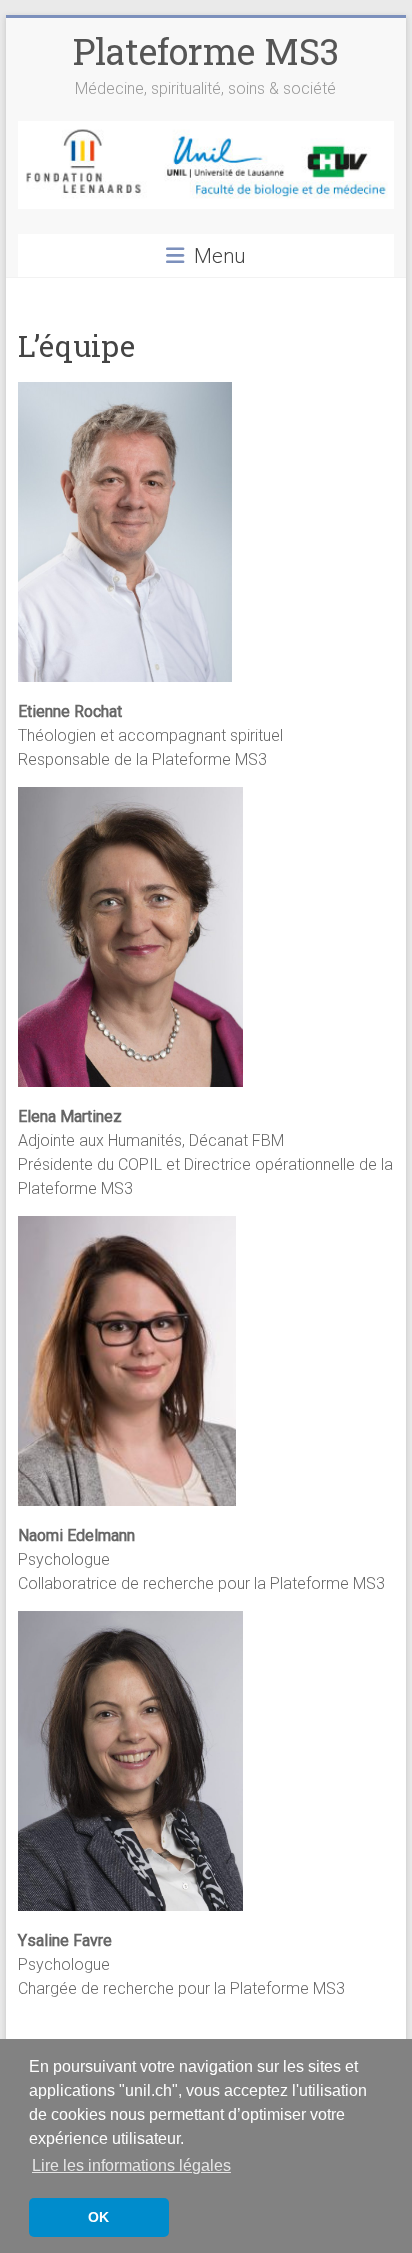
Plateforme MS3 (206, 51)
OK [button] (98, 2217)
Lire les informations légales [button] (131, 2165)
